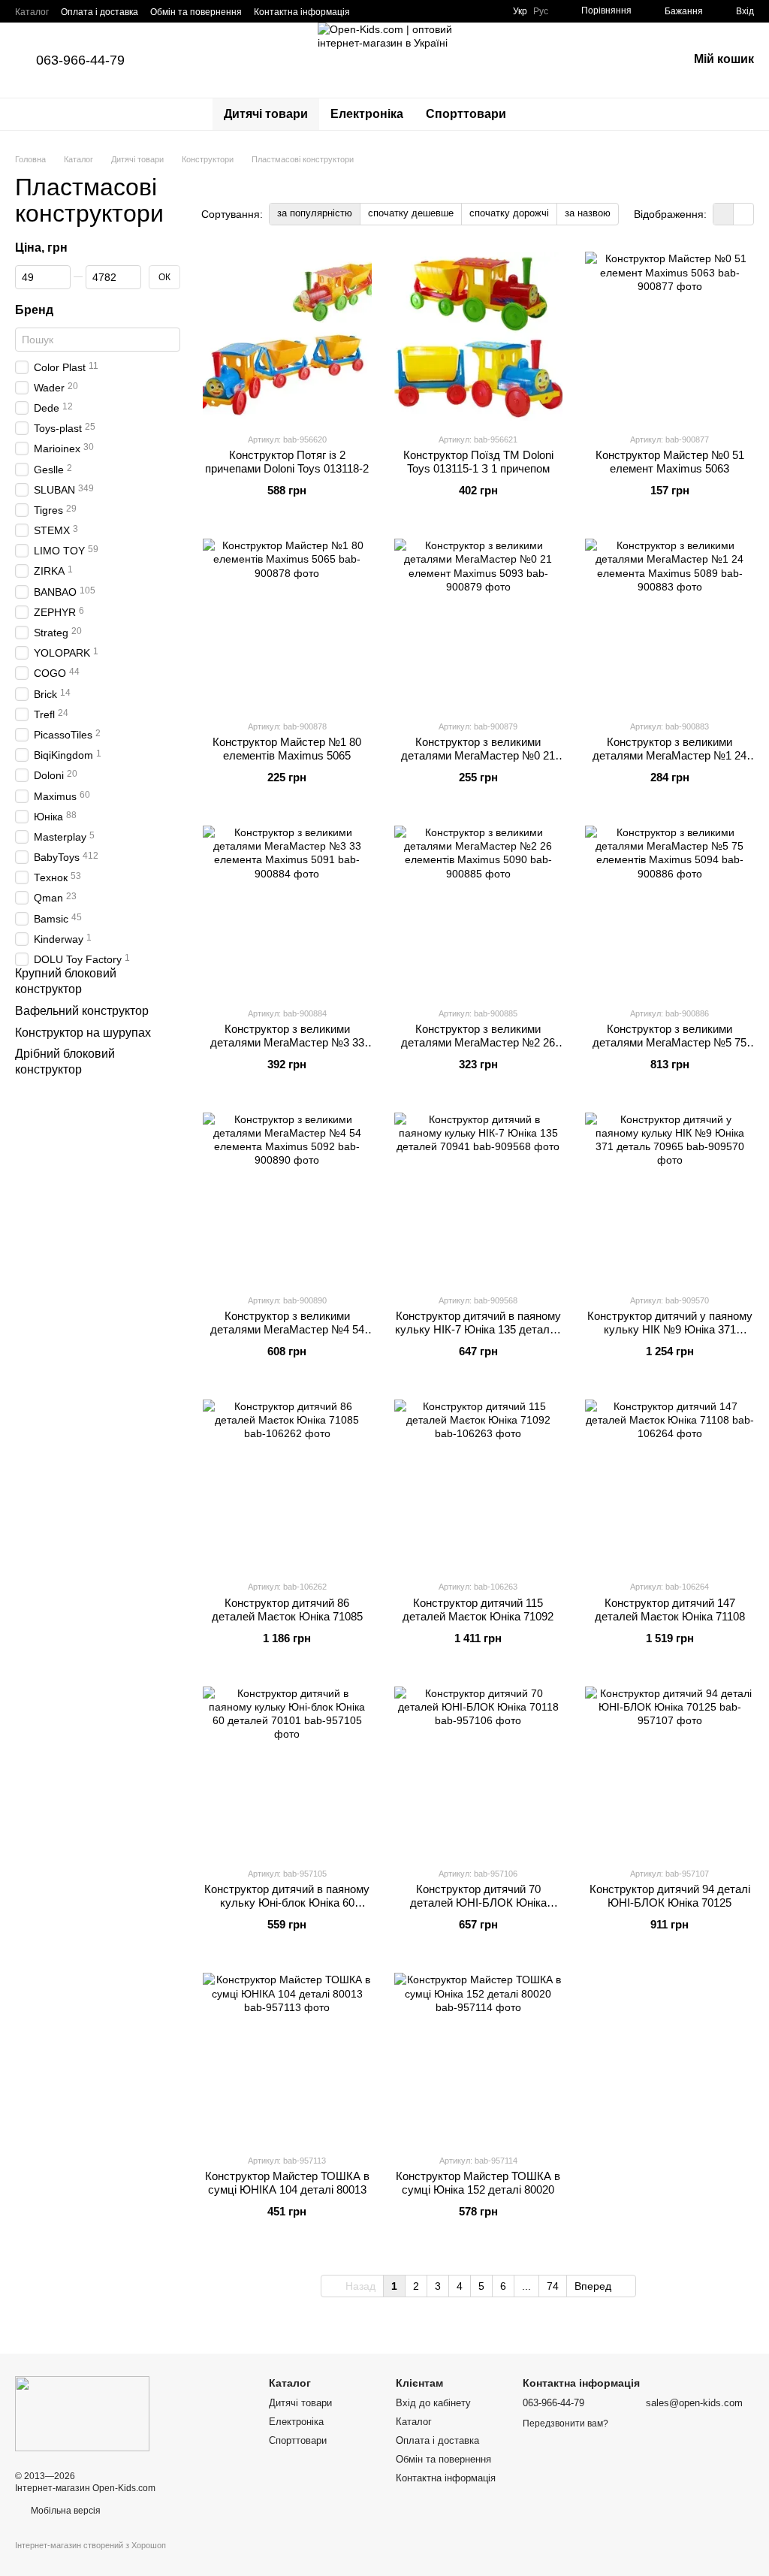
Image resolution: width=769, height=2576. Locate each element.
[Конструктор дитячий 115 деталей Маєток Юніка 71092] (479, 1484)
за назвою (588, 213)
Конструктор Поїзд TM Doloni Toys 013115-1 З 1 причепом (478, 462)
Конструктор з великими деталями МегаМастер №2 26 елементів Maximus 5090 (478, 1042)
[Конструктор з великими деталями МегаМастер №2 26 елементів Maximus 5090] (479, 910)
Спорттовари (466, 114)
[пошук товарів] (544, 114)
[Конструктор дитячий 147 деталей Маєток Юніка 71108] (669, 1484)
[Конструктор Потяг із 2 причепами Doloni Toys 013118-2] (287, 336)
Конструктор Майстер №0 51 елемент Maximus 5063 (670, 462)
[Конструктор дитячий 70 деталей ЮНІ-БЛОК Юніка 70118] (479, 1771)
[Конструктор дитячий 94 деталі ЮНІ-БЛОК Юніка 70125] (669, 1771)
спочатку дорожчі (509, 213)
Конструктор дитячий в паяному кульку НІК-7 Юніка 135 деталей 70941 (478, 1329)
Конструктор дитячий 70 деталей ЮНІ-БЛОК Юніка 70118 (478, 1903)
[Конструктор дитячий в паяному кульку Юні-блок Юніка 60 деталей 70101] (287, 1771)
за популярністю (315, 213)
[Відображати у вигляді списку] (743, 214)
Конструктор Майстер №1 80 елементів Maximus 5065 (287, 749)
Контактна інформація (302, 12)
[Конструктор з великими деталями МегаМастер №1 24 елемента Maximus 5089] (669, 623)
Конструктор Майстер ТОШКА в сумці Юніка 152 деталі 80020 (478, 2183)
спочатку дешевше (411, 213)
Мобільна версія (65, 2511)
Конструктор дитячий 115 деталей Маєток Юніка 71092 (478, 1610)
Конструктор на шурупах (83, 1033)
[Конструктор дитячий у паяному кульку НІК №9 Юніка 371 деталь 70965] (669, 1197)
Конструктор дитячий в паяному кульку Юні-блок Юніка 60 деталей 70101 (287, 1903)
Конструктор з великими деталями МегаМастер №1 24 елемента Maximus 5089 (669, 755)
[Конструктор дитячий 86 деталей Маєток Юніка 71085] (287, 1484)
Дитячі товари (266, 114)
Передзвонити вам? (565, 2423)
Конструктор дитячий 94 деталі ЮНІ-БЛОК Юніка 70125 (670, 1896)
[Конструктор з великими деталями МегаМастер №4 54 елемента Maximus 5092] (287, 1197)
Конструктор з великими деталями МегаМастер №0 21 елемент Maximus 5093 (478, 755)
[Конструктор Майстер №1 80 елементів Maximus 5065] (287, 623)
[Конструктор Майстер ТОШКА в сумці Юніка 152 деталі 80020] (479, 2057)
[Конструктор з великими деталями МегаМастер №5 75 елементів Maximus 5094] (669, 910)
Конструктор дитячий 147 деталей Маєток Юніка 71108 (670, 1610)
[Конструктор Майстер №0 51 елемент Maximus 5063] (669, 336)
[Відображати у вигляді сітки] (724, 214)
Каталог (32, 12)
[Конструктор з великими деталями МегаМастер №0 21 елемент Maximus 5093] (479, 623)
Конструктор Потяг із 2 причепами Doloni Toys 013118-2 (287, 462)
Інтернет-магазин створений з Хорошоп (90, 2545)
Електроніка (367, 114)
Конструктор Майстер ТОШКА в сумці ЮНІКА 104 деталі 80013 (287, 2183)
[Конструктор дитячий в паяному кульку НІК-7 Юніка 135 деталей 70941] (479, 1197)
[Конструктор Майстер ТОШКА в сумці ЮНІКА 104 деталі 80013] (287, 2057)
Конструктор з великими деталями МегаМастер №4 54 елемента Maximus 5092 (287, 1329)
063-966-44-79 (80, 60)
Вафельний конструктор (82, 1011)
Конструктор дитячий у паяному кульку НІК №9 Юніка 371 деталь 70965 (670, 1329)
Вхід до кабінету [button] (433, 2403)
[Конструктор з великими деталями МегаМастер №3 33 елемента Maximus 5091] (287, 910)
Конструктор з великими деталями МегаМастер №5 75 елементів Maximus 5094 (669, 1042)
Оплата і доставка (100, 12)
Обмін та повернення (196, 12)
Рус (541, 11)
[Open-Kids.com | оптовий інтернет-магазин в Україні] (82, 2413)
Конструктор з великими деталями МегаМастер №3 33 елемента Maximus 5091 (287, 1042)
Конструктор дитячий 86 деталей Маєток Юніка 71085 (287, 1610)
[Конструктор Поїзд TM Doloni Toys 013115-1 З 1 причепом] (479, 336)
